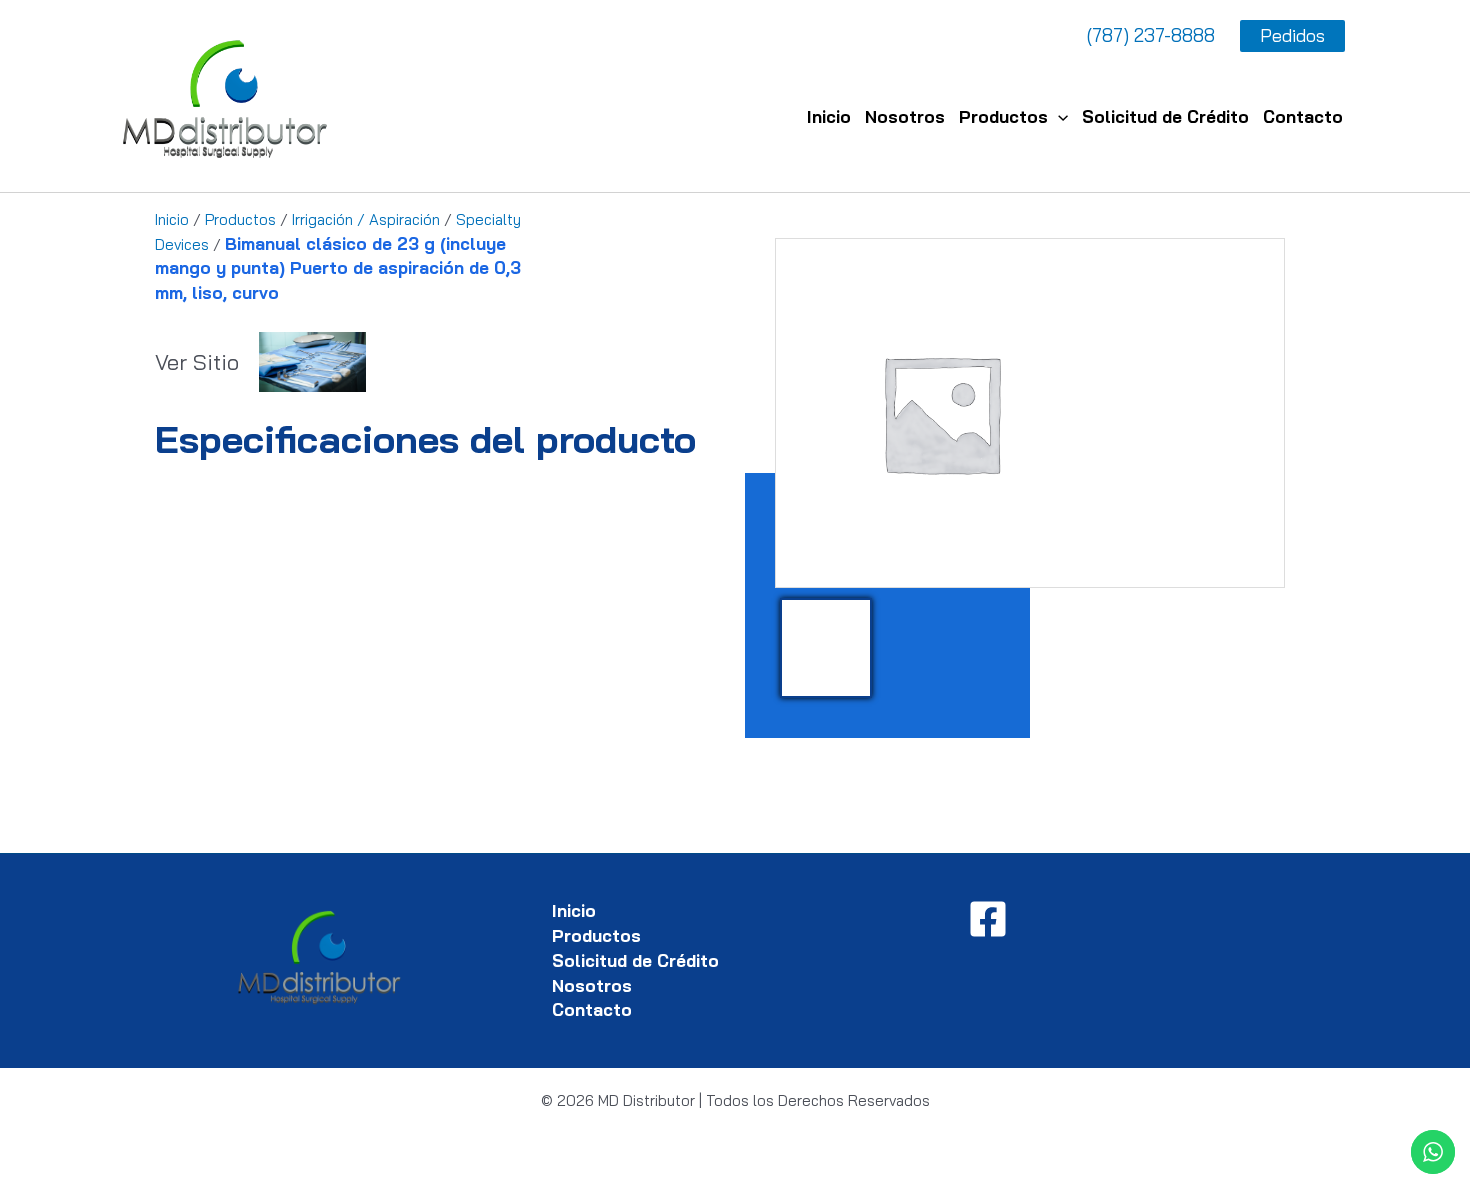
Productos (1003, 116)
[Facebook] (988, 919)
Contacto (1303, 116)
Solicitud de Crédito (1165, 116)
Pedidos (1292, 35)
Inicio (829, 116)
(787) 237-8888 (1151, 35)
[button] (1058, 116)
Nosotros (905, 116)
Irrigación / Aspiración (366, 219)
